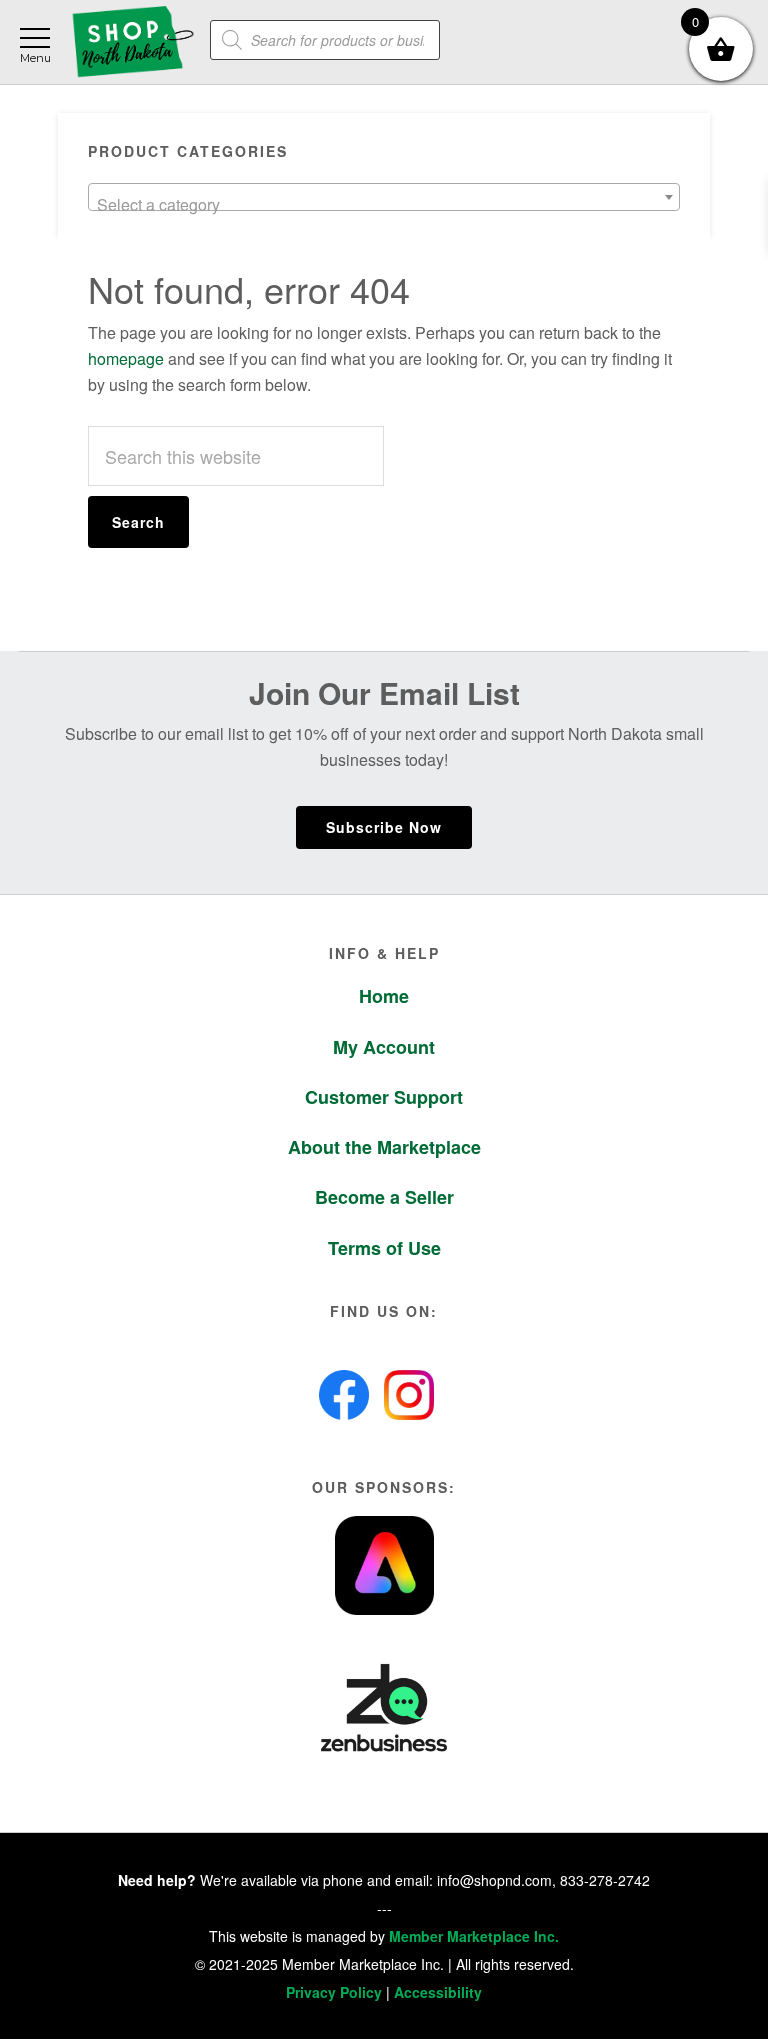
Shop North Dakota (132, 42)
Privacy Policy (334, 1992)
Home (384, 996)
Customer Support (384, 1097)
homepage (126, 358)
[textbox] (384, 205)
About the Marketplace (384, 1147)
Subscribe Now (384, 827)
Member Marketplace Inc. (474, 1936)
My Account (384, 1047)
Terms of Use (384, 1248)
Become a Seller (384, 1197)
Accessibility (438, 1992)
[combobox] (384, 197)
